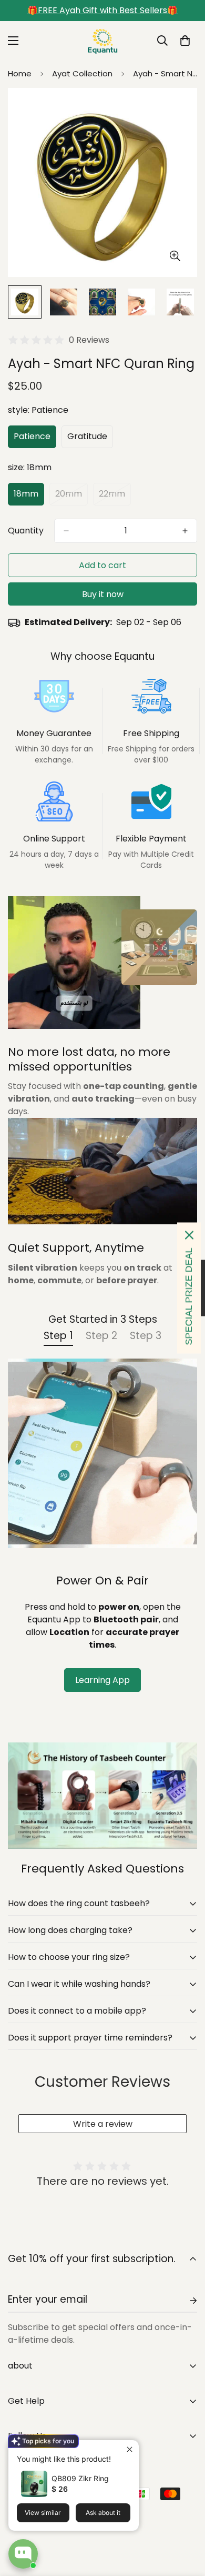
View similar (43, 2513)
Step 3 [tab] (146, 1336)
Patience (35, 439)
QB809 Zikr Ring (80, 2478)
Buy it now (103, 594)
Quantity (26, 531)
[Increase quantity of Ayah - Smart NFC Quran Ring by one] (185, 531)
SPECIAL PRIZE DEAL (189, 1297)
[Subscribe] (185, 2301)
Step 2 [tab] (101, 1336)
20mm (71, 497)
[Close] (189, 1235)
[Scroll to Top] (186, 2520)
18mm (29, 497)
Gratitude (90, 439)
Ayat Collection (82, 73)
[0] (185, 41)
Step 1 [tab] (58, 1336)
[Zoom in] (175, 256)
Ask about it (103, 2513)
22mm (115, 497)
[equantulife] (102, 41)
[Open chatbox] (23, 2554)
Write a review (103, 2124)
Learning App (102, 1680)
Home (20, 73)
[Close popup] (130, 2449)
